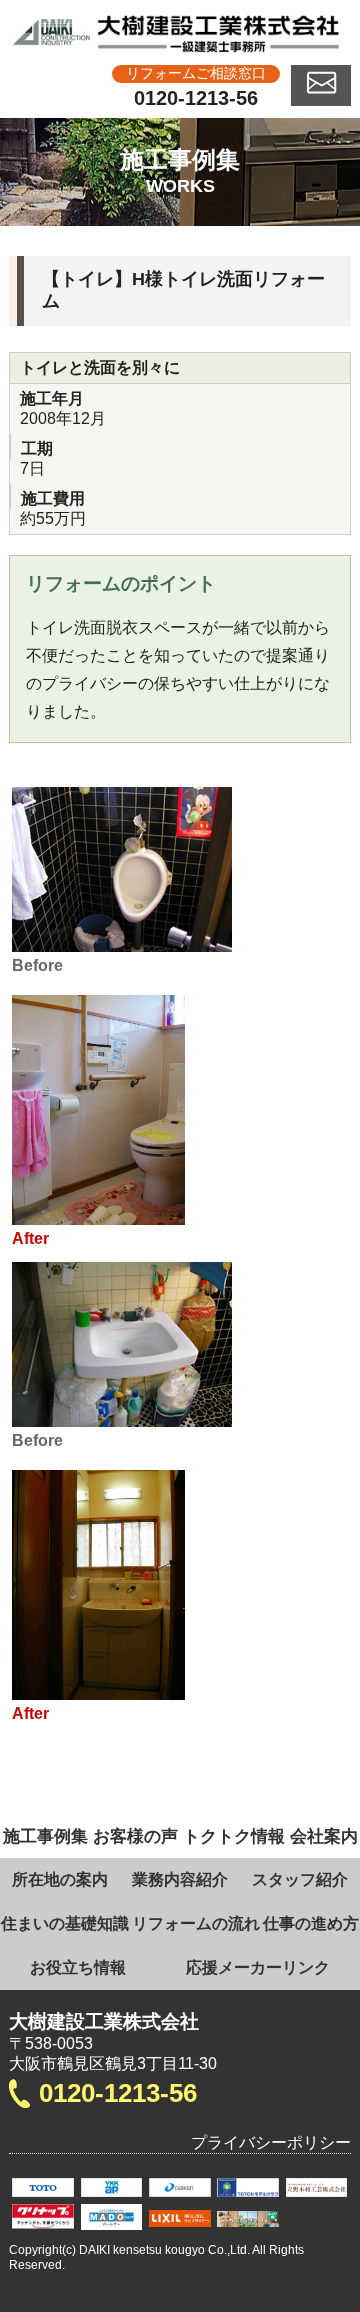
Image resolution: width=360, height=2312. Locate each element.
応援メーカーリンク (258, 1967)
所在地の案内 (60, 1879)
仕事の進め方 (311, 1923)
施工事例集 (45, 1836)
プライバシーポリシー (271, 2142)
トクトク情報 (234, 1836)
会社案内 (324, 1836)
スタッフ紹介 (300, 1879)
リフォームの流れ (196, 1923)
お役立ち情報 (78, 1967)
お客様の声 (135, 1836)
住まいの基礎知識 (65, 1923)
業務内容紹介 (180, 1879)
